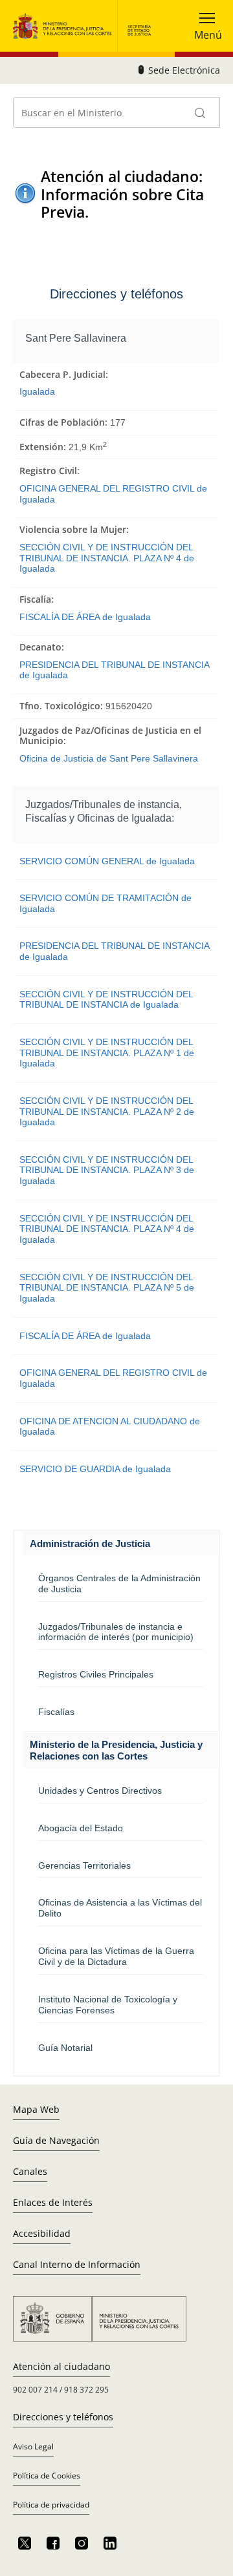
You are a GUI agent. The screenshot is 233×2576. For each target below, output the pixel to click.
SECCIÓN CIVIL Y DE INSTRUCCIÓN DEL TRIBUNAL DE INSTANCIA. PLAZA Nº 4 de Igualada (107, 558)
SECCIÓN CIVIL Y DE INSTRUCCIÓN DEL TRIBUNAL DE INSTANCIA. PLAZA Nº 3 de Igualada (107, 1170)
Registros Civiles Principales (96, 1674)
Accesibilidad (42, 2233)
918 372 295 (86, 2390)
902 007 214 (35, 2390)
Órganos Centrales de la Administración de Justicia (119, 1584)
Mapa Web (36, 2109)
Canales (30, 2171)
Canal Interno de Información (77, 2264)
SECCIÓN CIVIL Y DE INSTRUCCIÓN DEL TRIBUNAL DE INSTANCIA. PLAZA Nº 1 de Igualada (107, 1053)
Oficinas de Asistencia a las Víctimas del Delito (120, 1908)
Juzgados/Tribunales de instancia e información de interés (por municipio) (116, 1632)
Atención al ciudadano (61, 2366)
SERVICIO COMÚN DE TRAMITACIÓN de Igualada (105, 903)
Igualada (37, 391)
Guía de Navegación (56, 2140)
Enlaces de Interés (53, 2202)
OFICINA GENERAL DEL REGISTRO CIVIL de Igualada (113, 494)
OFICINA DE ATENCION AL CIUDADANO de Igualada (110, 1427)
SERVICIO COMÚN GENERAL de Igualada (107, 861)
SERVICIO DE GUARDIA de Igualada (95, 1469)
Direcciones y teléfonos (63, 2417)
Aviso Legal (33, 2446)
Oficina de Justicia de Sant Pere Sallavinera (109, 758)
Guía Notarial (65, 2048)
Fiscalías (56, 1712)
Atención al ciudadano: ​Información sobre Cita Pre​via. (124, 194)
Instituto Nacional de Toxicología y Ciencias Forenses (108, 2005)
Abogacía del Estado (81, 1828)
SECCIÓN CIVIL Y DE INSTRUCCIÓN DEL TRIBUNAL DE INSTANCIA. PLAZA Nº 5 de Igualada (107, 1288)
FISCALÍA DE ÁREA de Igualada (85, 617)
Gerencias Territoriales (84, 1865)
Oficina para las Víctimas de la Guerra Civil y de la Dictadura (116, 1956)
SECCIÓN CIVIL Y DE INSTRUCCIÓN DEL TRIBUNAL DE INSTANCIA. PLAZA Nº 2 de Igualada (107, 1111)
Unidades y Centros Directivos (100, 1791)
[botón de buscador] (201, 112)
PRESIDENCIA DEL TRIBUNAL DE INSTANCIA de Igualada (114, 670)
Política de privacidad (51, 2505)
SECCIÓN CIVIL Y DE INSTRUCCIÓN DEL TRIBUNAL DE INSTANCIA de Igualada (106, 1000)
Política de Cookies (47, 2476)
